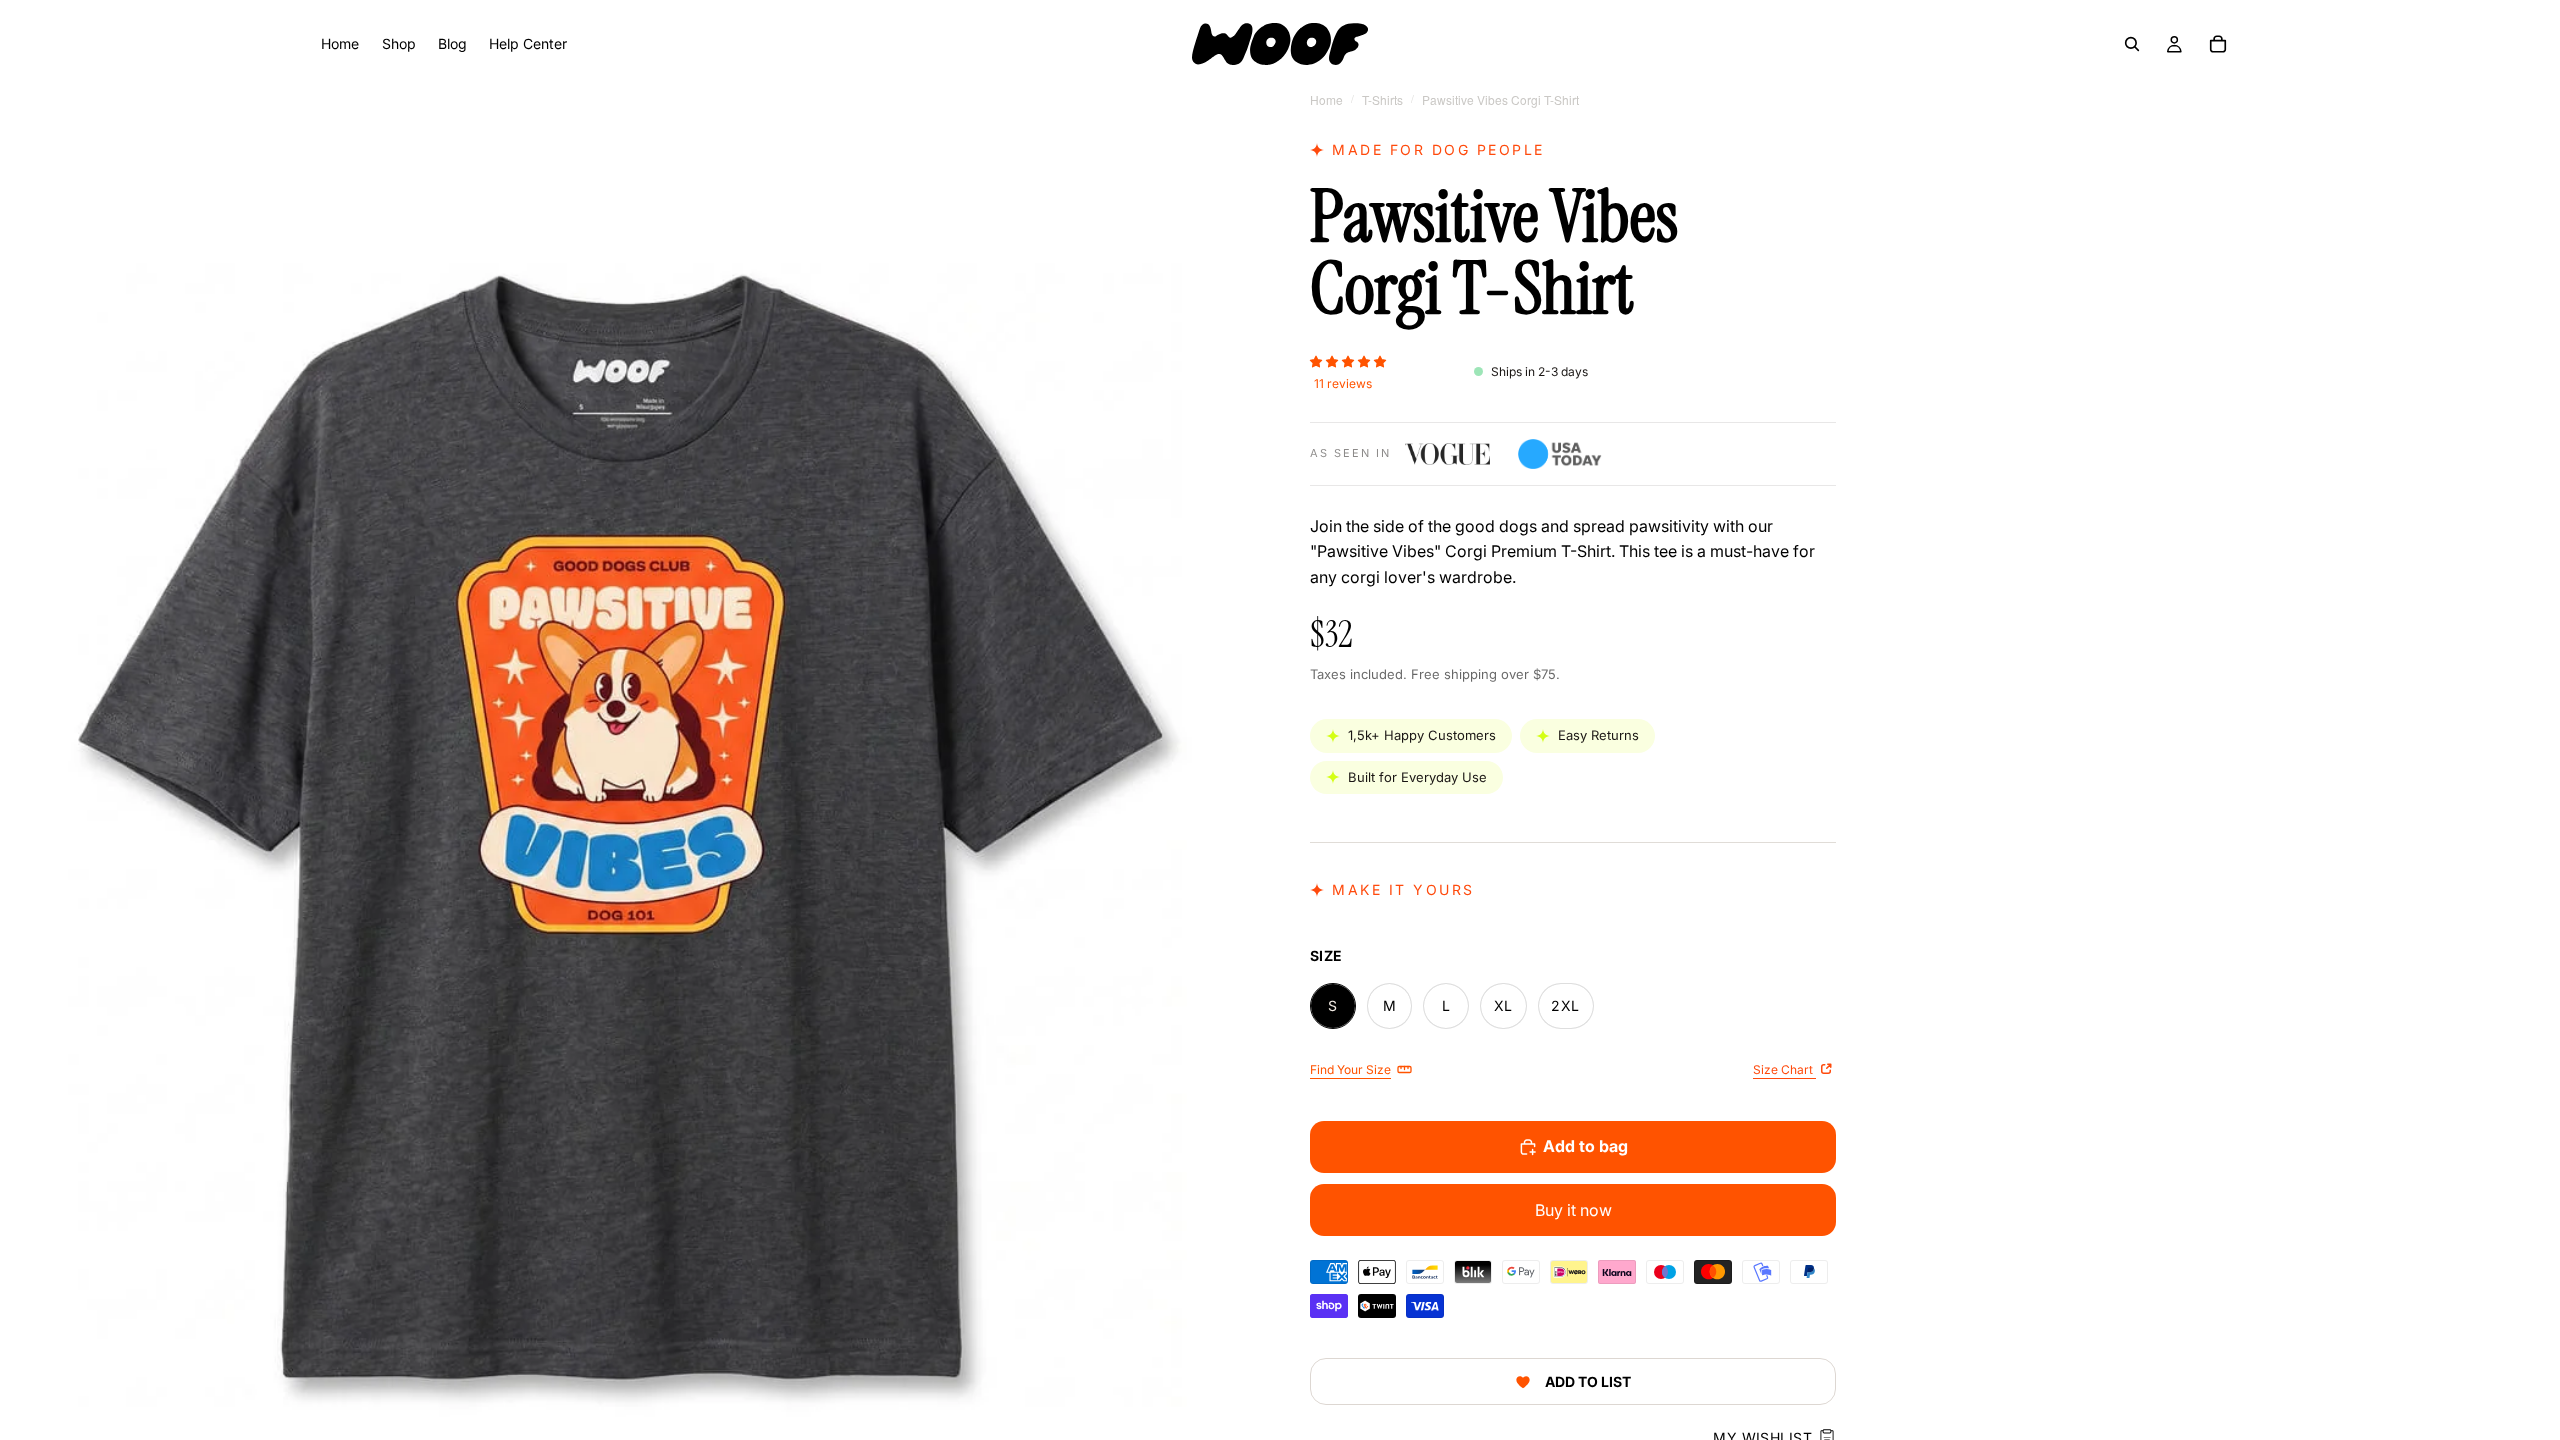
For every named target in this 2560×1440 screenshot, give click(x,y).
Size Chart (1784, 1069)
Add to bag (1585, 1146)
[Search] (2132, 44)
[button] (1348, 360)
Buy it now (1573, 1210)
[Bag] (2218, 44)
